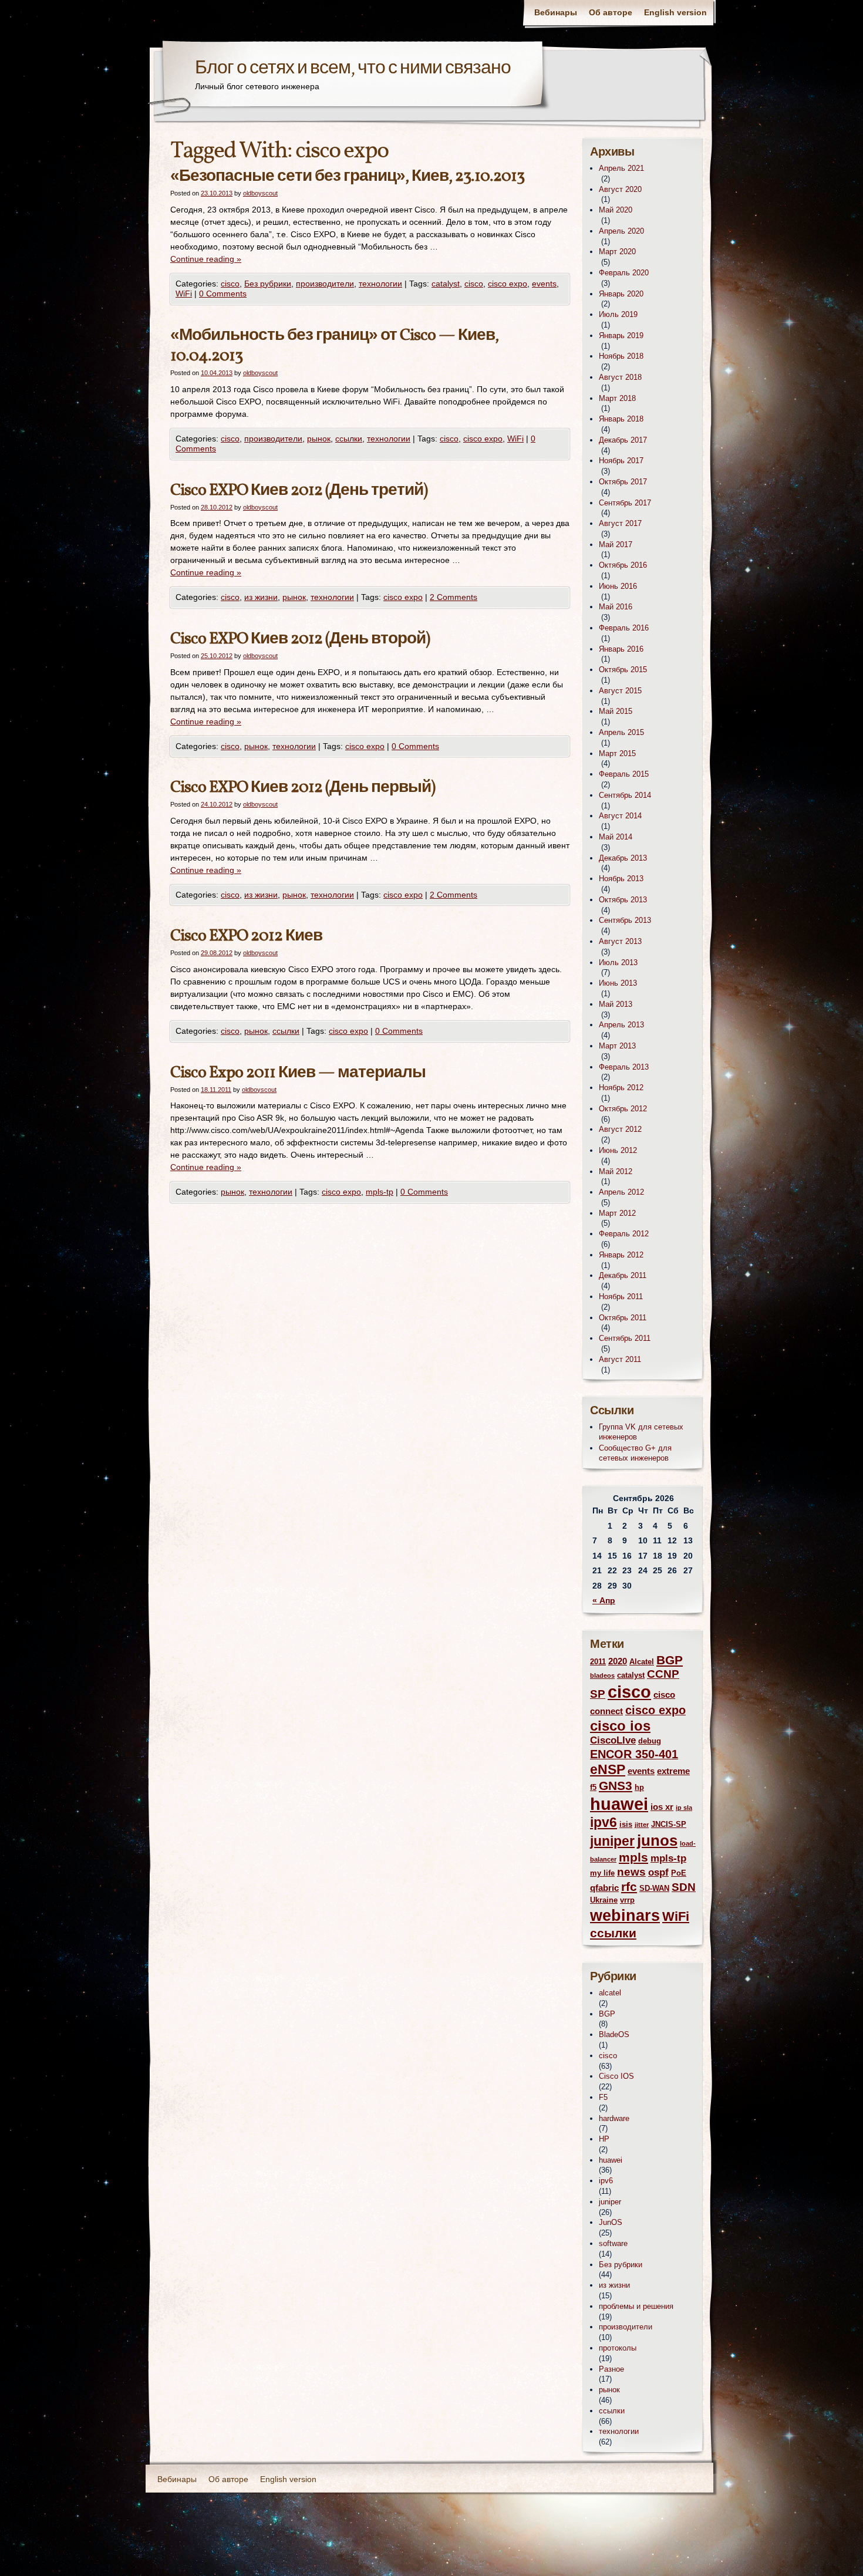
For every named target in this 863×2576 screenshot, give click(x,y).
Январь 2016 (621, 649)
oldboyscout (260, 193)
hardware (614, 2118)
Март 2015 (617, 753)
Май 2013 (616, 1004)
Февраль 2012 (624, 1234)
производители (325, 284)
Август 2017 (620, 523)
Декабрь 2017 (623, 440)
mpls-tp (380, 1192)
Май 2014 (616, 837)
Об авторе (611, 12)
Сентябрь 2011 (625, 1338)
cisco (230, 284)
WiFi (184, 294)
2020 (618, 1661)
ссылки (349, 439)
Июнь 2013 (618, 983)
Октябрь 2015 (623, 670)
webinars (625, 1915)
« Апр (604, 1600)
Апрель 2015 (621, 732)
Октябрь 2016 (623, 565)
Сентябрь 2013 (625, 920)
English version (675, 12)
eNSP (608, 1770)
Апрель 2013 (621, 1025)
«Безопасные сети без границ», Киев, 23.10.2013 (347, 176)
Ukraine (604, 1900)
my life (602, 1873)
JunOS (611, 2222)
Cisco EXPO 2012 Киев (246, 936)
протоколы (618, 2348)
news (631, 1872)
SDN (684, 1887)
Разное (611, 2369)
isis (626, 1824)
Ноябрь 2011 (621, 1297)
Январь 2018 (621, 419)
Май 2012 (616, 1171)
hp (639, 1787)
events (544, 284)
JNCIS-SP (669, 1824)
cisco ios (620, 1726)
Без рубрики (268, 284)
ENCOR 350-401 (634, 1754)
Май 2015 (616, 711)
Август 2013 (620, 941)
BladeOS (614, 2034)
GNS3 (616, 1786)
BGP (670, 1660)
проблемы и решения (636, 2306)
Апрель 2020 (621, 231)
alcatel (610, 1993)
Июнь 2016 (618, 586)
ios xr (662, 1807)
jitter (642, 1825)
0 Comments (223, 294)
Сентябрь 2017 (625, 503)
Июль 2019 (618, 314)
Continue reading (206, 259)
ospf (658, 1872)
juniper (612, 1841)
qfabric (604, 1888)
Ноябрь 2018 (621, 356)
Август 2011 (620, 1359)
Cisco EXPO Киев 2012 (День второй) (300, 639)
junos (657, 1840)
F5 (603, 2097)
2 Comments (454, 597)
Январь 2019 (621, 336)
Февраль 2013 (624, 1067)
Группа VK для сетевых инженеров (641, 1432)
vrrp (627, 1900)
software (613, 2243)
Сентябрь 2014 (625, 795)
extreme (673, 1771)
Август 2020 (620, 189)
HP (604, 2139)
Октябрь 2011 (623, 1318)
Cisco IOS (616, 2076)
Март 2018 (617, 398)
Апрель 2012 (621, 1192)
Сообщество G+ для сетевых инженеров (635, 1453)
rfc (629, 1887)
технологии (380, 284)
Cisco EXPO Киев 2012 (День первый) (303, 788)
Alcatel (642, 1662)
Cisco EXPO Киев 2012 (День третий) (299, 490)
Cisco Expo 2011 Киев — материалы (298, 1073)
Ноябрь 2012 (621, 1088)
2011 (598, 1662)
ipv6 (604, 1823)
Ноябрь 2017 (621, 461)
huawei (619, 1804)
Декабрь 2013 (623, 858)
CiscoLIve (613, 1740)
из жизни (261, 597)
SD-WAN (654, 1888)
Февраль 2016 (624, 628)
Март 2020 (617, 252)
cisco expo (508, 284)
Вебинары (556, 12)
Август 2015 (620, 691)
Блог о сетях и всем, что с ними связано (353, 69)
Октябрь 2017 (623, 482)
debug (650, 1741)
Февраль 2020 (624, 273)
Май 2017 (616, 544)
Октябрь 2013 (623, 900)
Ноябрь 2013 (621, 879)
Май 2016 (616, 607)
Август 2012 (620, 1129)
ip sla (684, 1808)
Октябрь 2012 (623, 1109)
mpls (633, 1857)
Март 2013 (617, 1046)
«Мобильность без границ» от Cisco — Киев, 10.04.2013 (334, 346)
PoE (679, 1873)
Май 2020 (616, 210)
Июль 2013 (618, 962)
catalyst (446, 284)
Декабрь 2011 (623, 1275)
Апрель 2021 (621, 168)
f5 (593, 1787)
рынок (319, 439)
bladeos (602, 1675)
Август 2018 (620, 377)
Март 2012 (617, 1213)
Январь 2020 (621, 294)
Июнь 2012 (618, 1150)
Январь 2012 (621, 1255)
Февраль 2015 (624, 774)
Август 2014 (620, 816)
